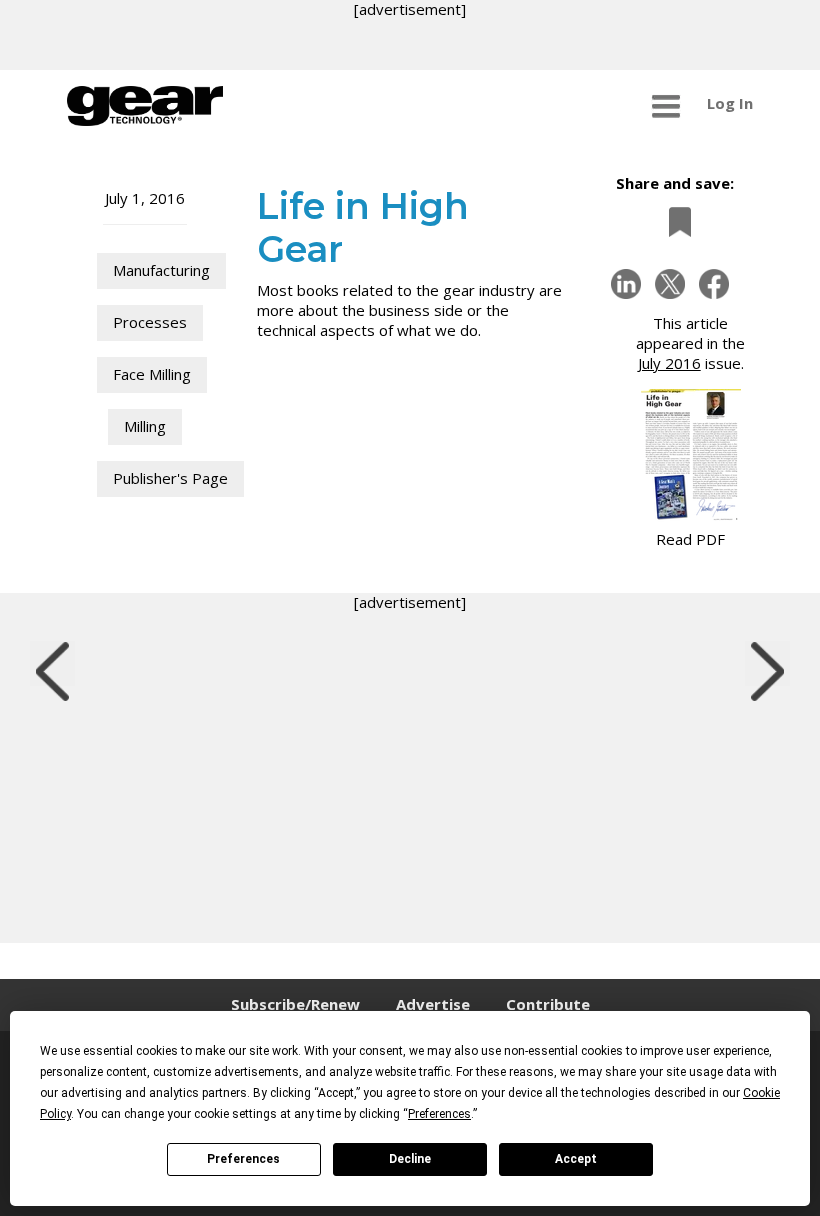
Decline (410, 1159)
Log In (730, 103)
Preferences (243, 1159)
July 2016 (669, 363)
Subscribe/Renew (295, 1004)
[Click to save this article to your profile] (675, 221)
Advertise (433, 1004)
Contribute (548, 1004)
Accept (576, 1159)
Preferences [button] (439, 1114)
